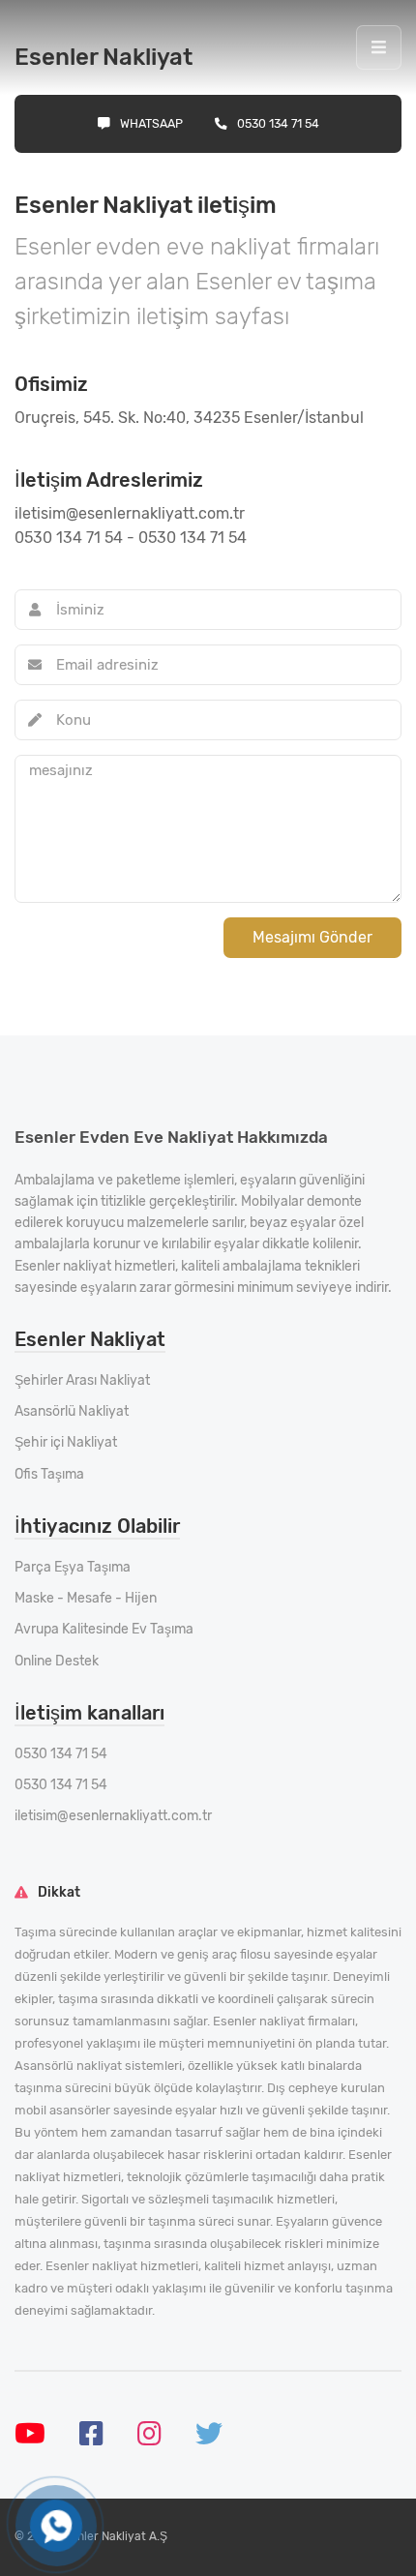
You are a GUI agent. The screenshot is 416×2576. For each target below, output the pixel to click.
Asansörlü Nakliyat (72, 1411)
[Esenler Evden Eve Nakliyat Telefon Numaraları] (57, 2525)
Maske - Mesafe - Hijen (86, 1598)
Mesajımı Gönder (312, 937)
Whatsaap (151, 123)
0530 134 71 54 (278, 123)
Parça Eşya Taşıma (73, 1567)
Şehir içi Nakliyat (66, 1442)
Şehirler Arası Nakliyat (82, 1380)
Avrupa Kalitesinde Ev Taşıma (104, 1629)
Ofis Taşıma (49, 1474)
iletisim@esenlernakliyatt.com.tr (113, 1816)
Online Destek (57, 1661)
